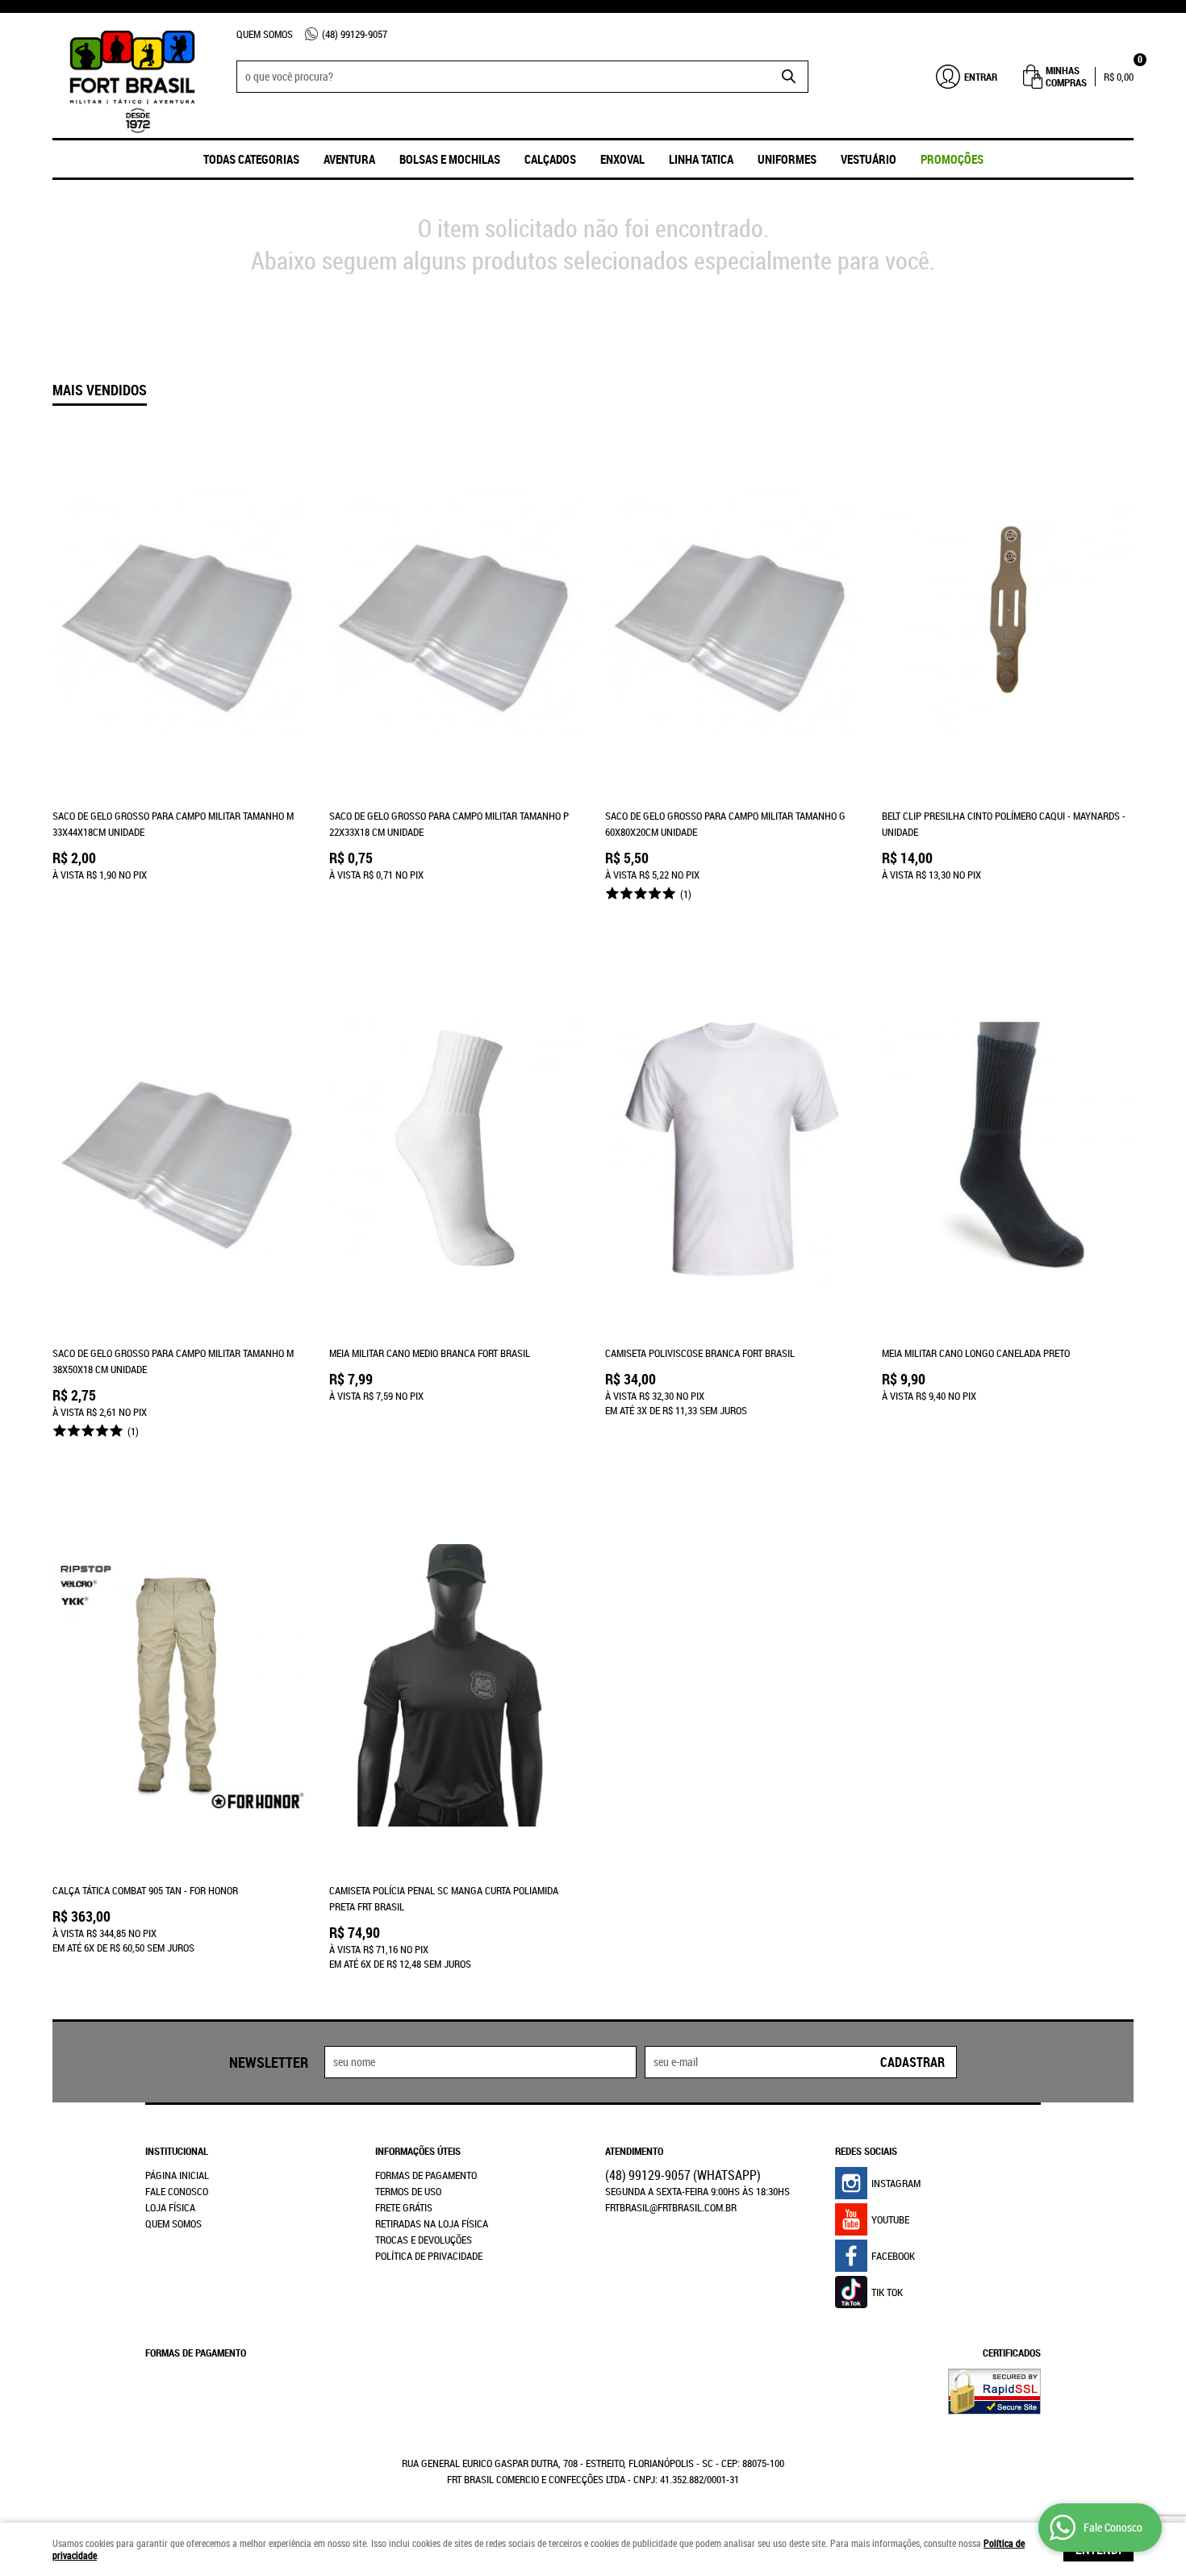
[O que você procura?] (788, 77)
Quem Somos (265, 34)
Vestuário (869, 159)
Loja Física (170, 2207)
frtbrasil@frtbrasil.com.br (671, 2207)
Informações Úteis (418, 2151)
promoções (952, 159)
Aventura (349, 159)
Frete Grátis (404, 2207)
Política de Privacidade (429, 2256)
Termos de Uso (408, 2191)
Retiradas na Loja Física (432, 2223)
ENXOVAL (622, 159)
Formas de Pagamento (426, 2175)
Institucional (177, 2151)
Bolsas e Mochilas (450, 159)
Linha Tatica (701, 159)
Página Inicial (177, 2175)
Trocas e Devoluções (424, 2240)
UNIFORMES (787, 159)
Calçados (550, 159)
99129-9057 (355, 34)
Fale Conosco (177, 2191)
